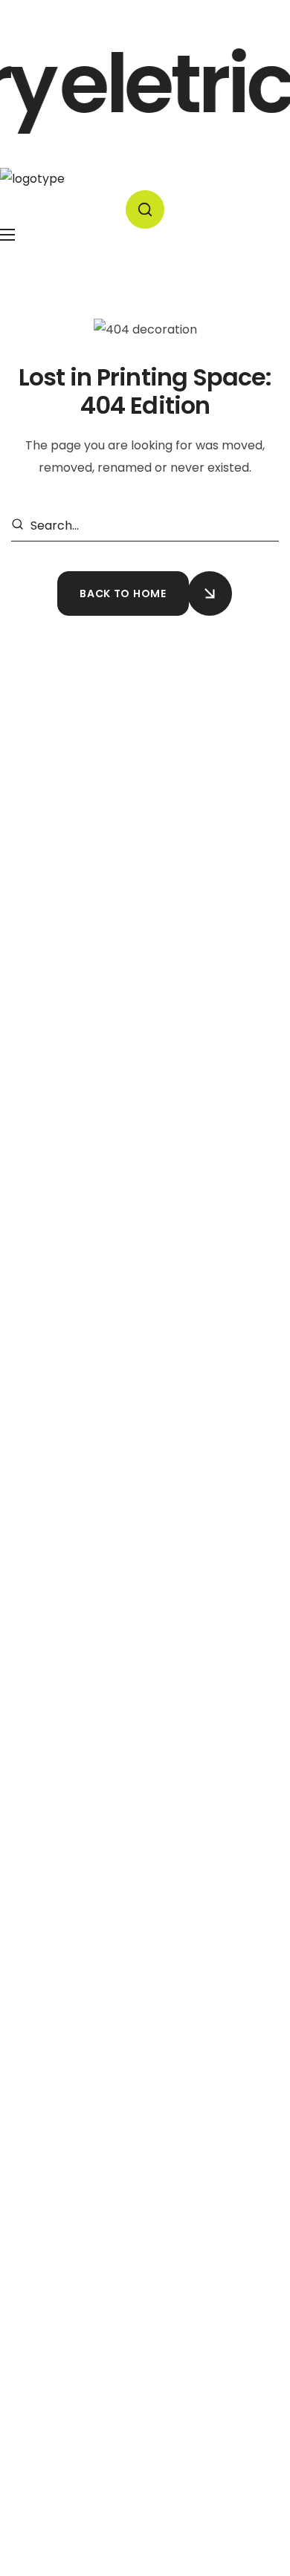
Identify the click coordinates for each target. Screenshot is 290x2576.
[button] (145, 209)
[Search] (20, 526)
